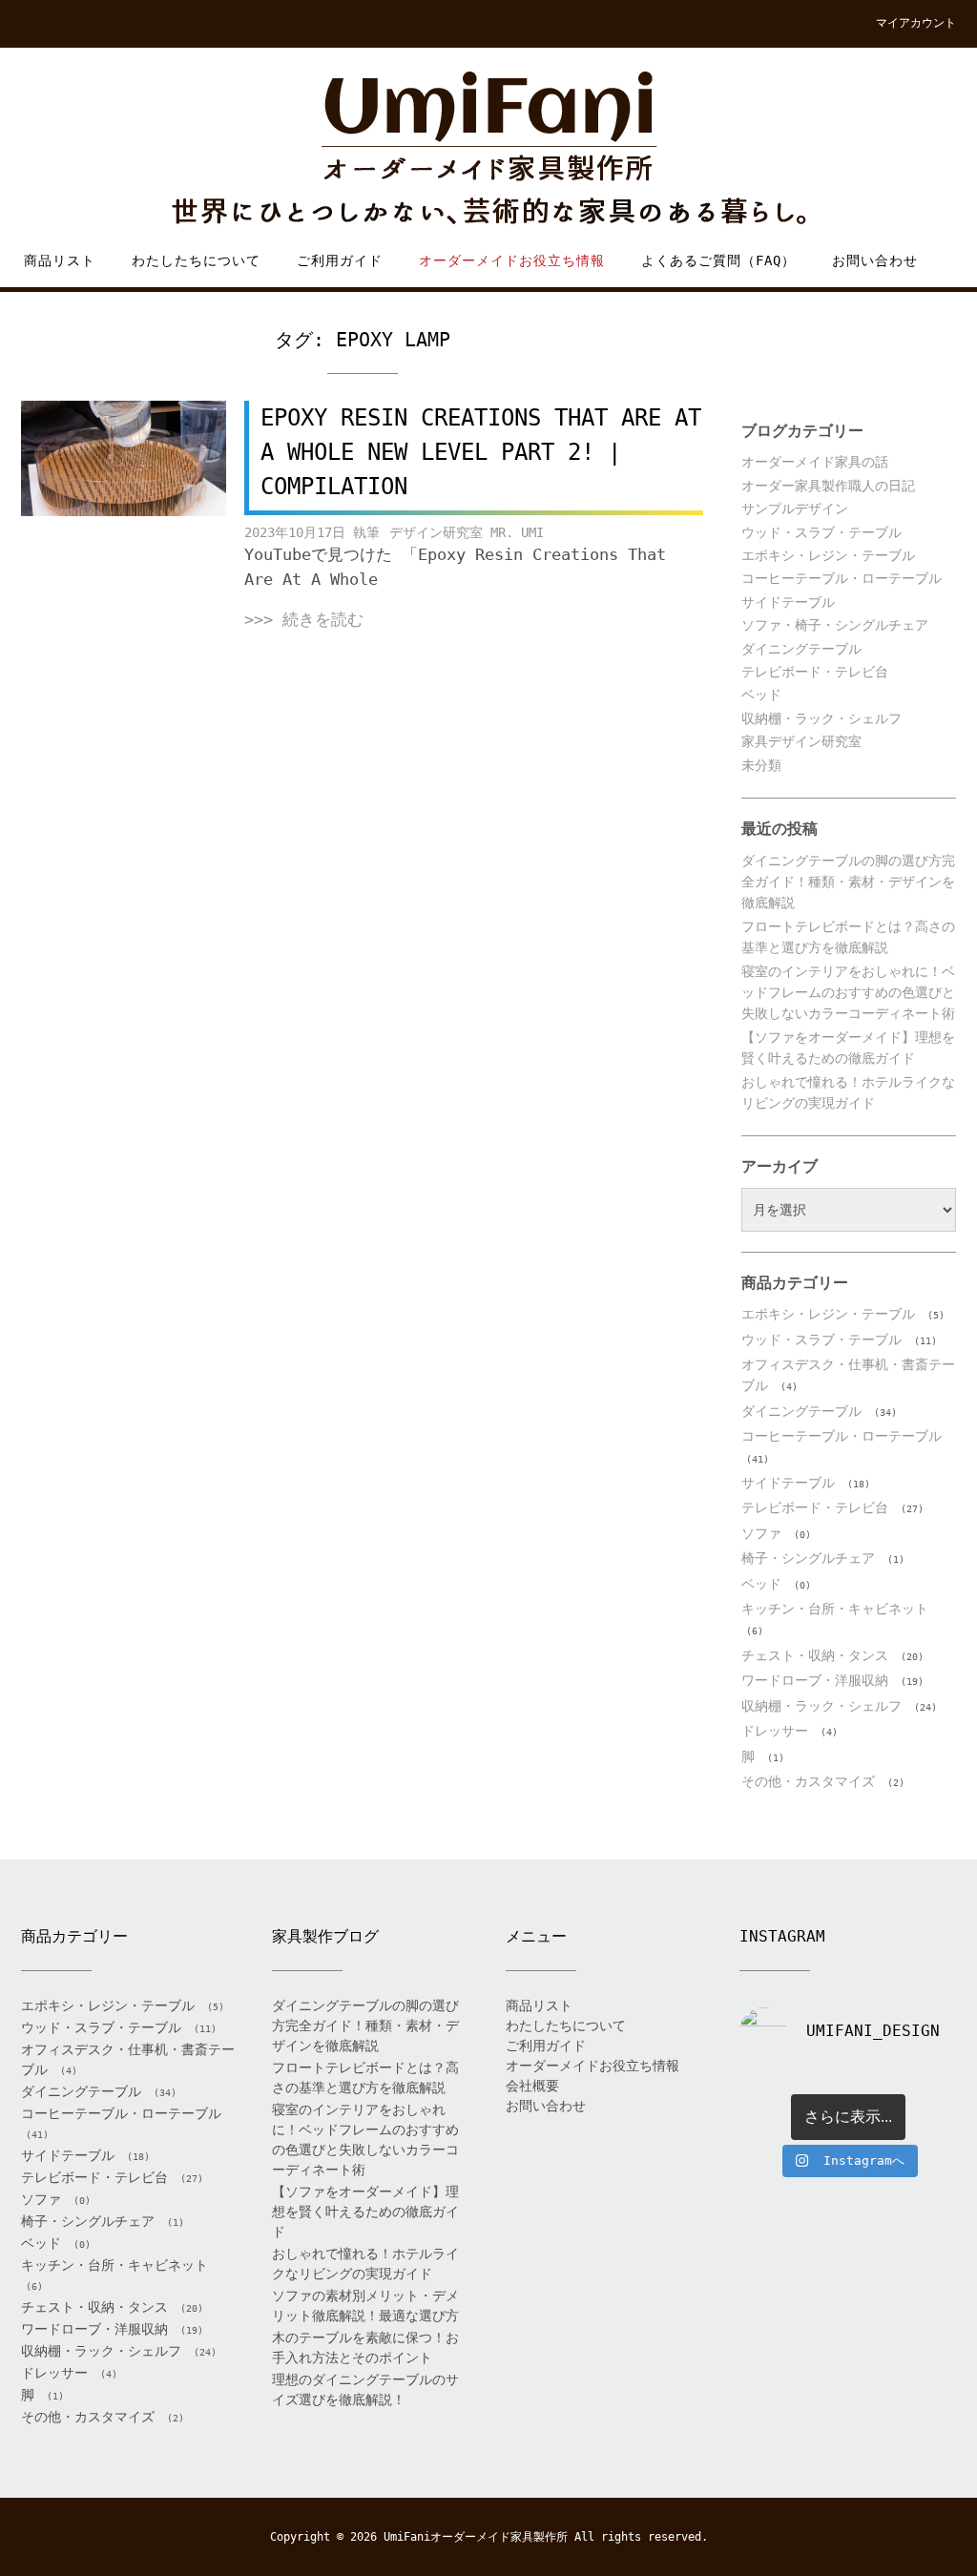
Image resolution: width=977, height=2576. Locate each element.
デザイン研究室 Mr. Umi (467, 532)
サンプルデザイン (795, 509)
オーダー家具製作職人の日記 (828, 486)
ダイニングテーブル (801, 649)
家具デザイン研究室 (801, 741)
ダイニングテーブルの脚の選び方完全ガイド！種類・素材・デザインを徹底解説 (848, 882)
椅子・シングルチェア (808, 1558)
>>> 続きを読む (304, 619)
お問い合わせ (875, 260)
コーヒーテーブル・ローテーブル (842, 578)
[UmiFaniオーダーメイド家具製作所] (488, 149)
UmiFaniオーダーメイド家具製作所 (476, 2537)
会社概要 (532, 2086)
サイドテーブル (788, 602)
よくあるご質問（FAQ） (718, 260)
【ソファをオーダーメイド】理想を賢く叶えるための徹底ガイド (365, 2212)
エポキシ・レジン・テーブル (828, 555)
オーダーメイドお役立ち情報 (512, 260)
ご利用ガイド (340, 260)
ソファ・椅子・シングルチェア (835, 625)
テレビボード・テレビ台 (815, 672)
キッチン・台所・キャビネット (835, 1609)
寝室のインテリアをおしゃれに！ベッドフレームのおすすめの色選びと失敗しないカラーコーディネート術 (848, 993)
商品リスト (60, 260)
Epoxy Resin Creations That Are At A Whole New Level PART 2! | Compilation (481, 452)
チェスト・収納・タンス (815, 1655)
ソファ (761, 1533)
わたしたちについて (196, 260)
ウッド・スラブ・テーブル (821, 532)
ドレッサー (775, 1731)
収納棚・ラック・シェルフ (821, 718)
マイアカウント (916, 23)
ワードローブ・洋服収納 (815, 1680)
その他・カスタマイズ (808, 1781)
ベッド (761, 695)
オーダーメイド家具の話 (815, 462)
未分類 (761, 765)
